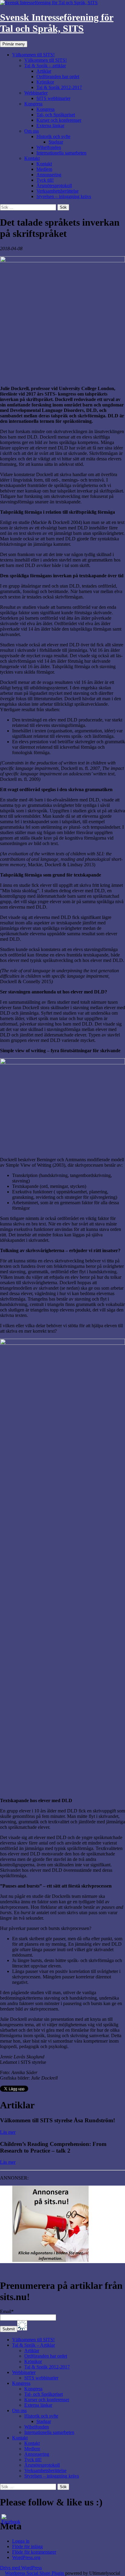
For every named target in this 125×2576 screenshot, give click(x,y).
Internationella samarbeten (61, 153)
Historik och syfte (53, 136)
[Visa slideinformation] (50, 2260)
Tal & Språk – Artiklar (34, 2345)
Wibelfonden (49, 147)
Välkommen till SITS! (33, 55)
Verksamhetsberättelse (57, 191)
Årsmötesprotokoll (54, 186)
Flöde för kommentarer (34, 2552)
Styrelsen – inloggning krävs (64, 196)
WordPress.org (26, 2557)
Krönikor (45, 82)
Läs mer (8, 2132)
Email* (7, 2311)
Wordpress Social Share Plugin (35, 2573)
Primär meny (14, 44)
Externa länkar (50, 126)
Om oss (32, 131)
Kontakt (32, 158)
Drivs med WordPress (21, 2568)
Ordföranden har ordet (58, 76)
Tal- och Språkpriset (56, 115)
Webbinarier (36, 93)
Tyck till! (45, 180)
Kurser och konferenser (59, 120)
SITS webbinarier (53, 98)
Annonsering (49, 175)
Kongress (33, 104)
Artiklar (44, 71)
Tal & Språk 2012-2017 (59, 87)
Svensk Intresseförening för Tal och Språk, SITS (57, 23)
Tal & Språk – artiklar (45, 66)
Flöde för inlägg (27, 2546)
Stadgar (56, 142)
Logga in (21, 2541)
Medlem (44, 169)
